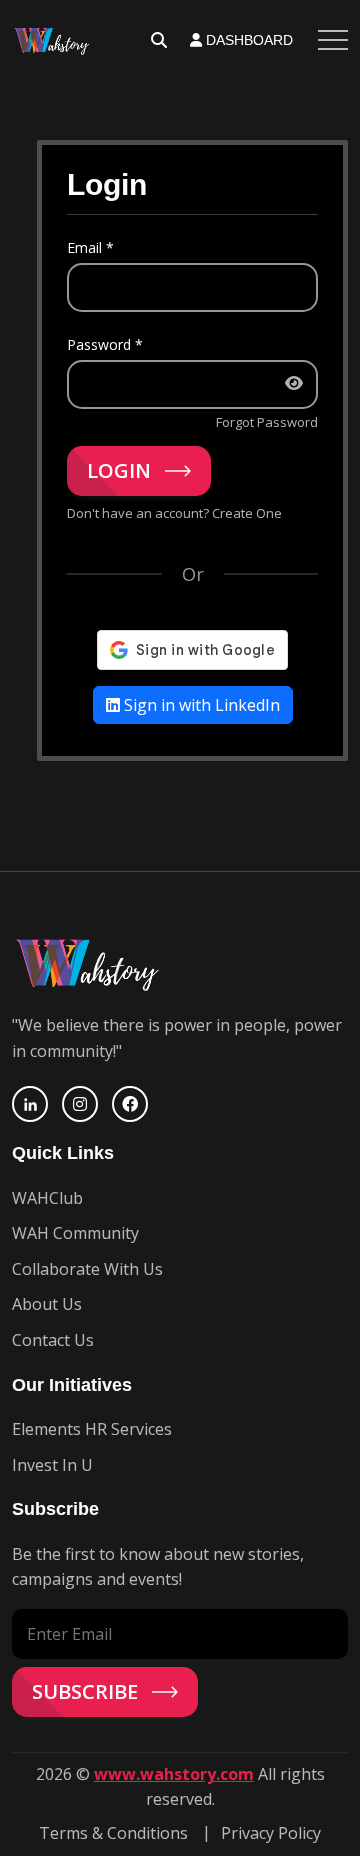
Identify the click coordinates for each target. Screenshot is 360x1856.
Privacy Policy (271, 1833)
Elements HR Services (92, 1429)
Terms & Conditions (113, 1833)
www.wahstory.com (174, 1774)
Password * (105, 344)
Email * (90, 247)
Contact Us (53, 1340)
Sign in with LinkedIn (200, 705)
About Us (47, 1304)
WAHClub (47, 1198)
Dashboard (247, 40)
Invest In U (52, 1465)
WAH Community (75, 1233)
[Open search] (159, 40)
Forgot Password (267, 422)
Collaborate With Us (87, 1269)
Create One (247, 513)
